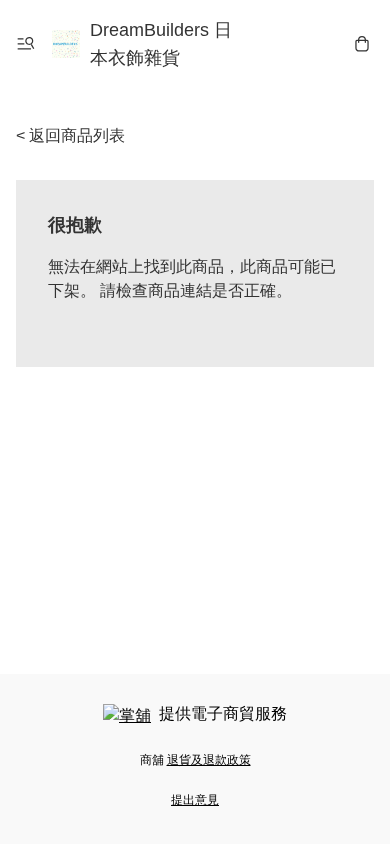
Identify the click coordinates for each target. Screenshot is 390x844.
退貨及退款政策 (209, 760)
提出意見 (195, 800)
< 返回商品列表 (70, 135)
